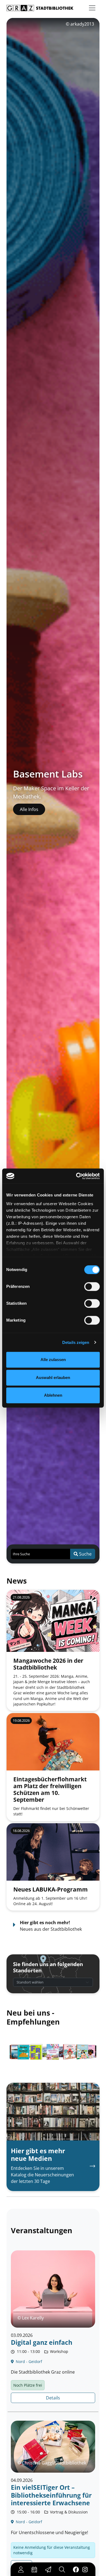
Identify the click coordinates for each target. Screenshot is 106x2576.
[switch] (92, 1287)
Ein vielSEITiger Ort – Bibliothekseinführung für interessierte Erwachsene (51, 2495)
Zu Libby (28, 815)
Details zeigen (76, 1342)
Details (53, 2398)
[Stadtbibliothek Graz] (40, 8)
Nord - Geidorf (28, 2361)
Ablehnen (53, 1395)
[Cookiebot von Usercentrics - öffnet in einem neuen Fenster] (76, 1176)
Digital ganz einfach (42, 2342)
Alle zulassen (53, 1360)
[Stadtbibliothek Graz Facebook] (76, 2569)
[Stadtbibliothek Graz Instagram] (85, 2569)
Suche (85, 1554)
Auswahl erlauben (53, 1378)
